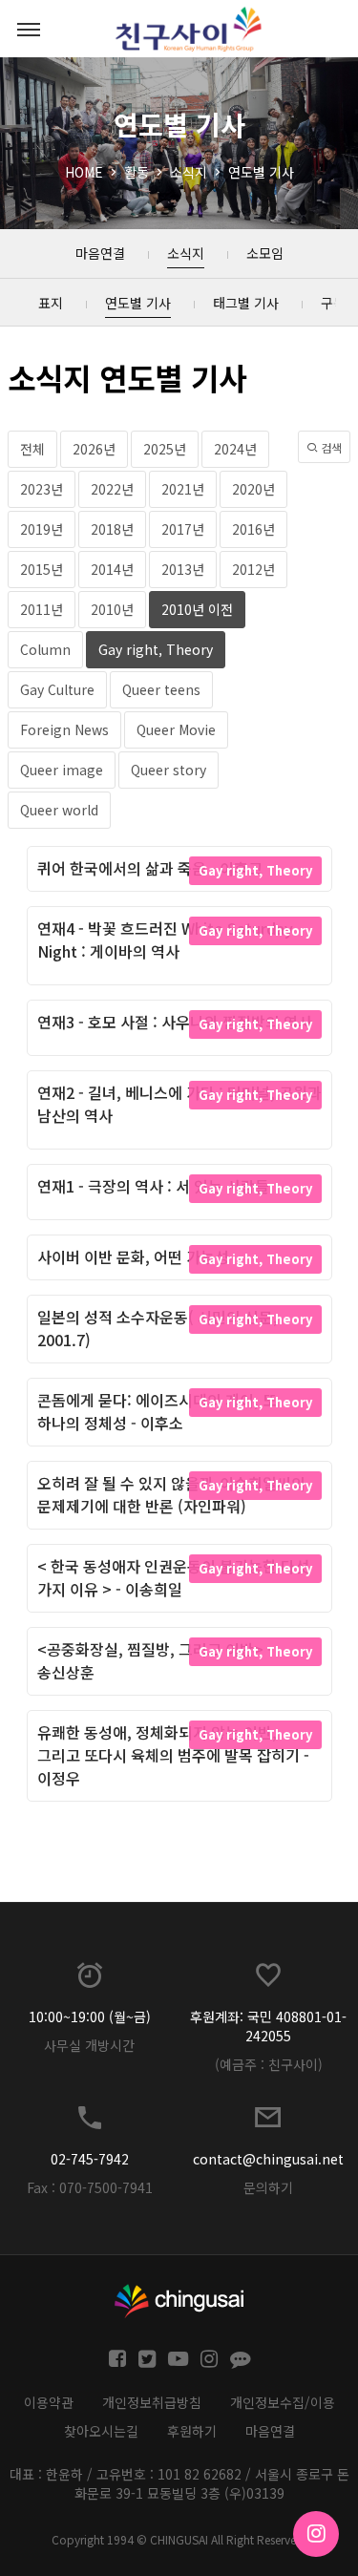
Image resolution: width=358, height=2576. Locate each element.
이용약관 (49, 2402)
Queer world (59, 810)
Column (45, 649)
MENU (29, 29)
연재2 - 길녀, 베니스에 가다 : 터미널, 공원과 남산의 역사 (179, 1104)
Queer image (62, 770)
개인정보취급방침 (152, 2402)
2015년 (42, 569)
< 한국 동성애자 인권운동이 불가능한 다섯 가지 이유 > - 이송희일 (173, 1577)
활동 (137, 172)
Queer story (168, 770)
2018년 (112, 529)
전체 (32, 449)
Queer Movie (176, 729)
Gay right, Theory (156, 649)
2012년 (253, 569)
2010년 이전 (197, 609)
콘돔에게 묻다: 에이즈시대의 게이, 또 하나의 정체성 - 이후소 (157, 1411)
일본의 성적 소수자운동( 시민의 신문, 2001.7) (158, 1328)
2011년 (42, 609)
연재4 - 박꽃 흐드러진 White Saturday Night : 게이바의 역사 (165, 940)
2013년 (183, 569)
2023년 (42, 489)
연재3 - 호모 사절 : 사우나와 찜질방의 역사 (175, 1022)
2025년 (165, 449)
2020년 (253, 489)
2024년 (235, 449)
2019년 (42, 529)
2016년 (253, 529)
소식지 (189, 172)
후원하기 (192, 2431)
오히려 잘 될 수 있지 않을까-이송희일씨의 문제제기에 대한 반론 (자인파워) (171, 1494)
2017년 (183, 529)
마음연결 (270, 2431)
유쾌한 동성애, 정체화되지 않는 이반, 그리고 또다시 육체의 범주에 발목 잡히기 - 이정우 (173, 1755)
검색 (330, 447)
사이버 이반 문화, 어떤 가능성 (133, 1256)
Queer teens (161, 689)
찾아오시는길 (101, 2431)
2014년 (112, 569)
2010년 (112, 609)
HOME (84, 172)
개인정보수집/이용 (283, 2402)
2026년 (94, 449)
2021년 (183, 489)
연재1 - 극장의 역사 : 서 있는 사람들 (153, 1186)
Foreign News (64, 729)
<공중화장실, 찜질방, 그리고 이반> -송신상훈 (155, 1660)
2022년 (112, 489)
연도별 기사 (261, 172)
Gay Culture (57, 689)
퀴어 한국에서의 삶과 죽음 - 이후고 (150, 868)
